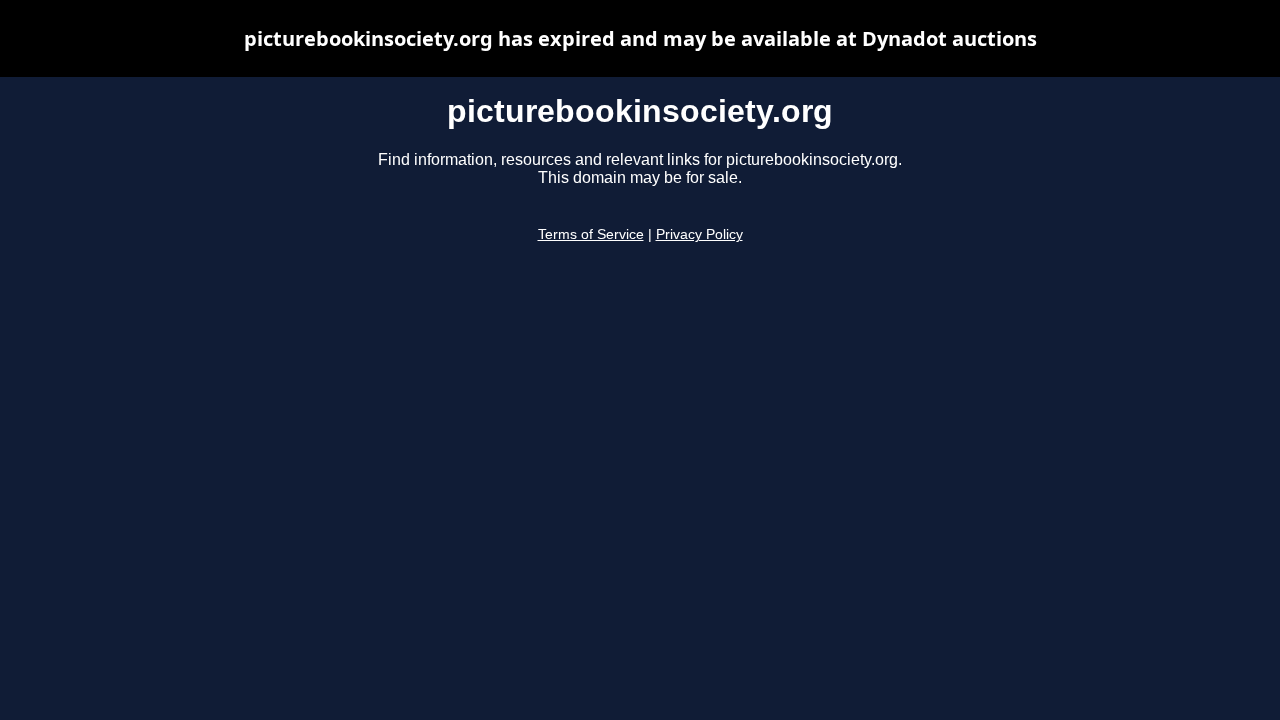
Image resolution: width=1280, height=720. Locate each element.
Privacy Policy (699, 234)
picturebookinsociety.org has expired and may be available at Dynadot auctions (640, 38)
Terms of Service (591, 234)
